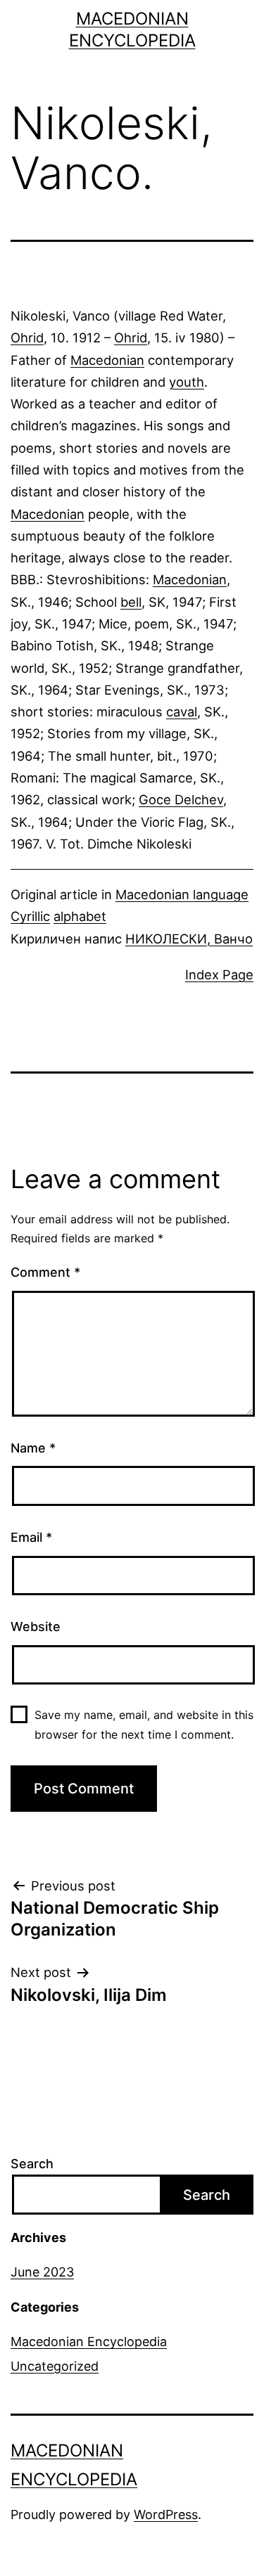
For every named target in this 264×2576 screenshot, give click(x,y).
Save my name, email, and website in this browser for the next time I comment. (144, 1724)
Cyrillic (30, 916)
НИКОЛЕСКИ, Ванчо (189, 939)
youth (187, 382)
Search (32, 2164)
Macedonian (107, 360)
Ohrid (27, 337)
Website (36, 1627)
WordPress (166, 2514)
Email (31, 1537)
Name (33, 1448)
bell (131, 602)
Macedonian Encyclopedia (89, 2342)
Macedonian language (182, 894)
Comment (45, 1272)
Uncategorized (55, 2366)
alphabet (80, 916)
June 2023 (42, 2272)
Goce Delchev (181, 799)
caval (182, 711)
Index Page (219, 974)
